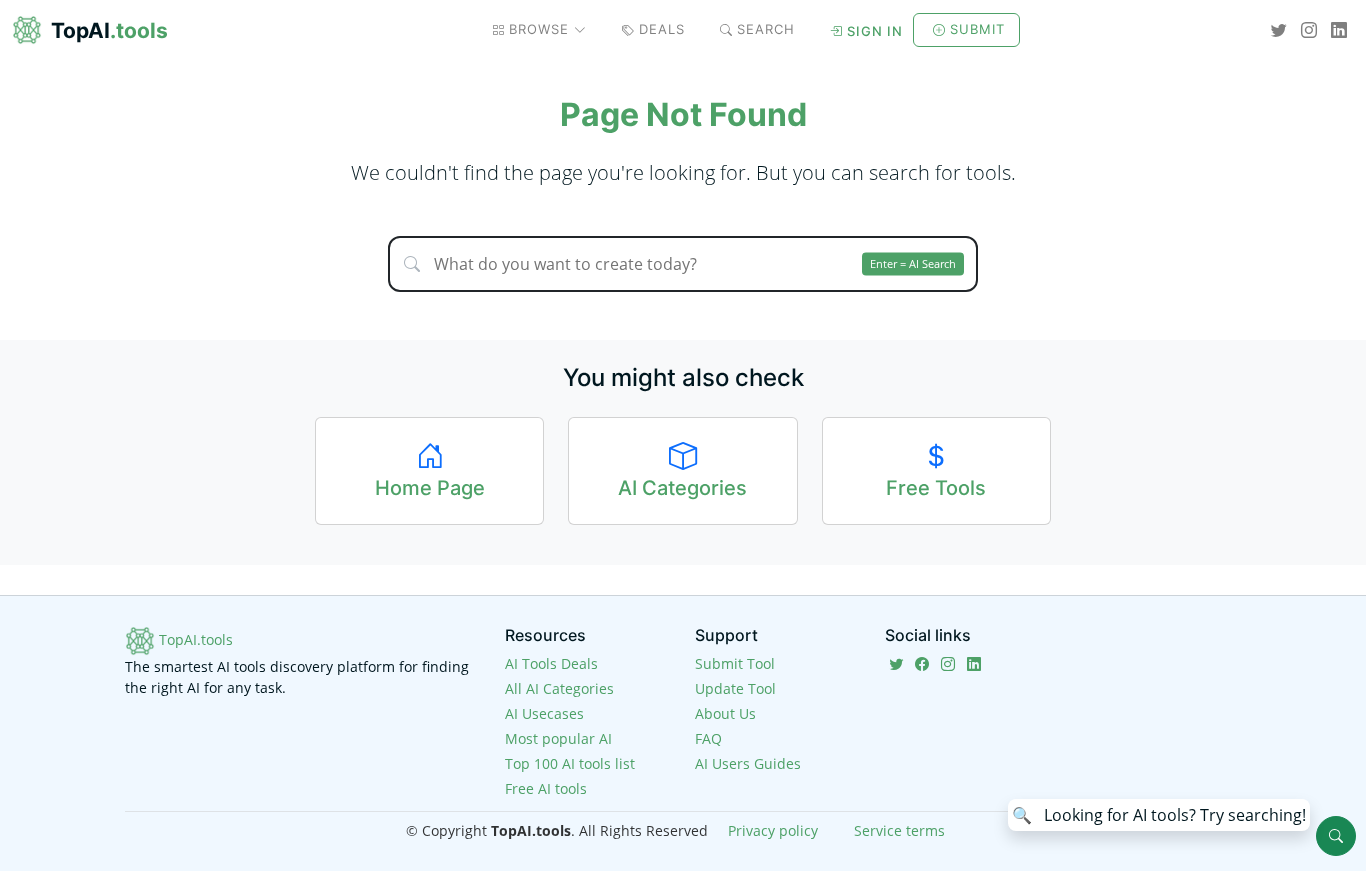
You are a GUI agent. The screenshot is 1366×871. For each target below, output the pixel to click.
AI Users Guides (748, 763)
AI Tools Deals (551, 663)
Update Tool (735, 688)
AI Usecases (544, 713)
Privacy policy (773, 830)
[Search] (1336, 836)
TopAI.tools (194, 639)
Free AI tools (546, 788)
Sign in (875, 31)
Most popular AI (558, 738)
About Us (725, 713)
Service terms (899, 830)
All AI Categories (559, 688)
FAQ (708, 738)
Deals (662, 29)
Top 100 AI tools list (570, 763)
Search (766, 29)
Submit (977, 29)
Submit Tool (735, 663)
